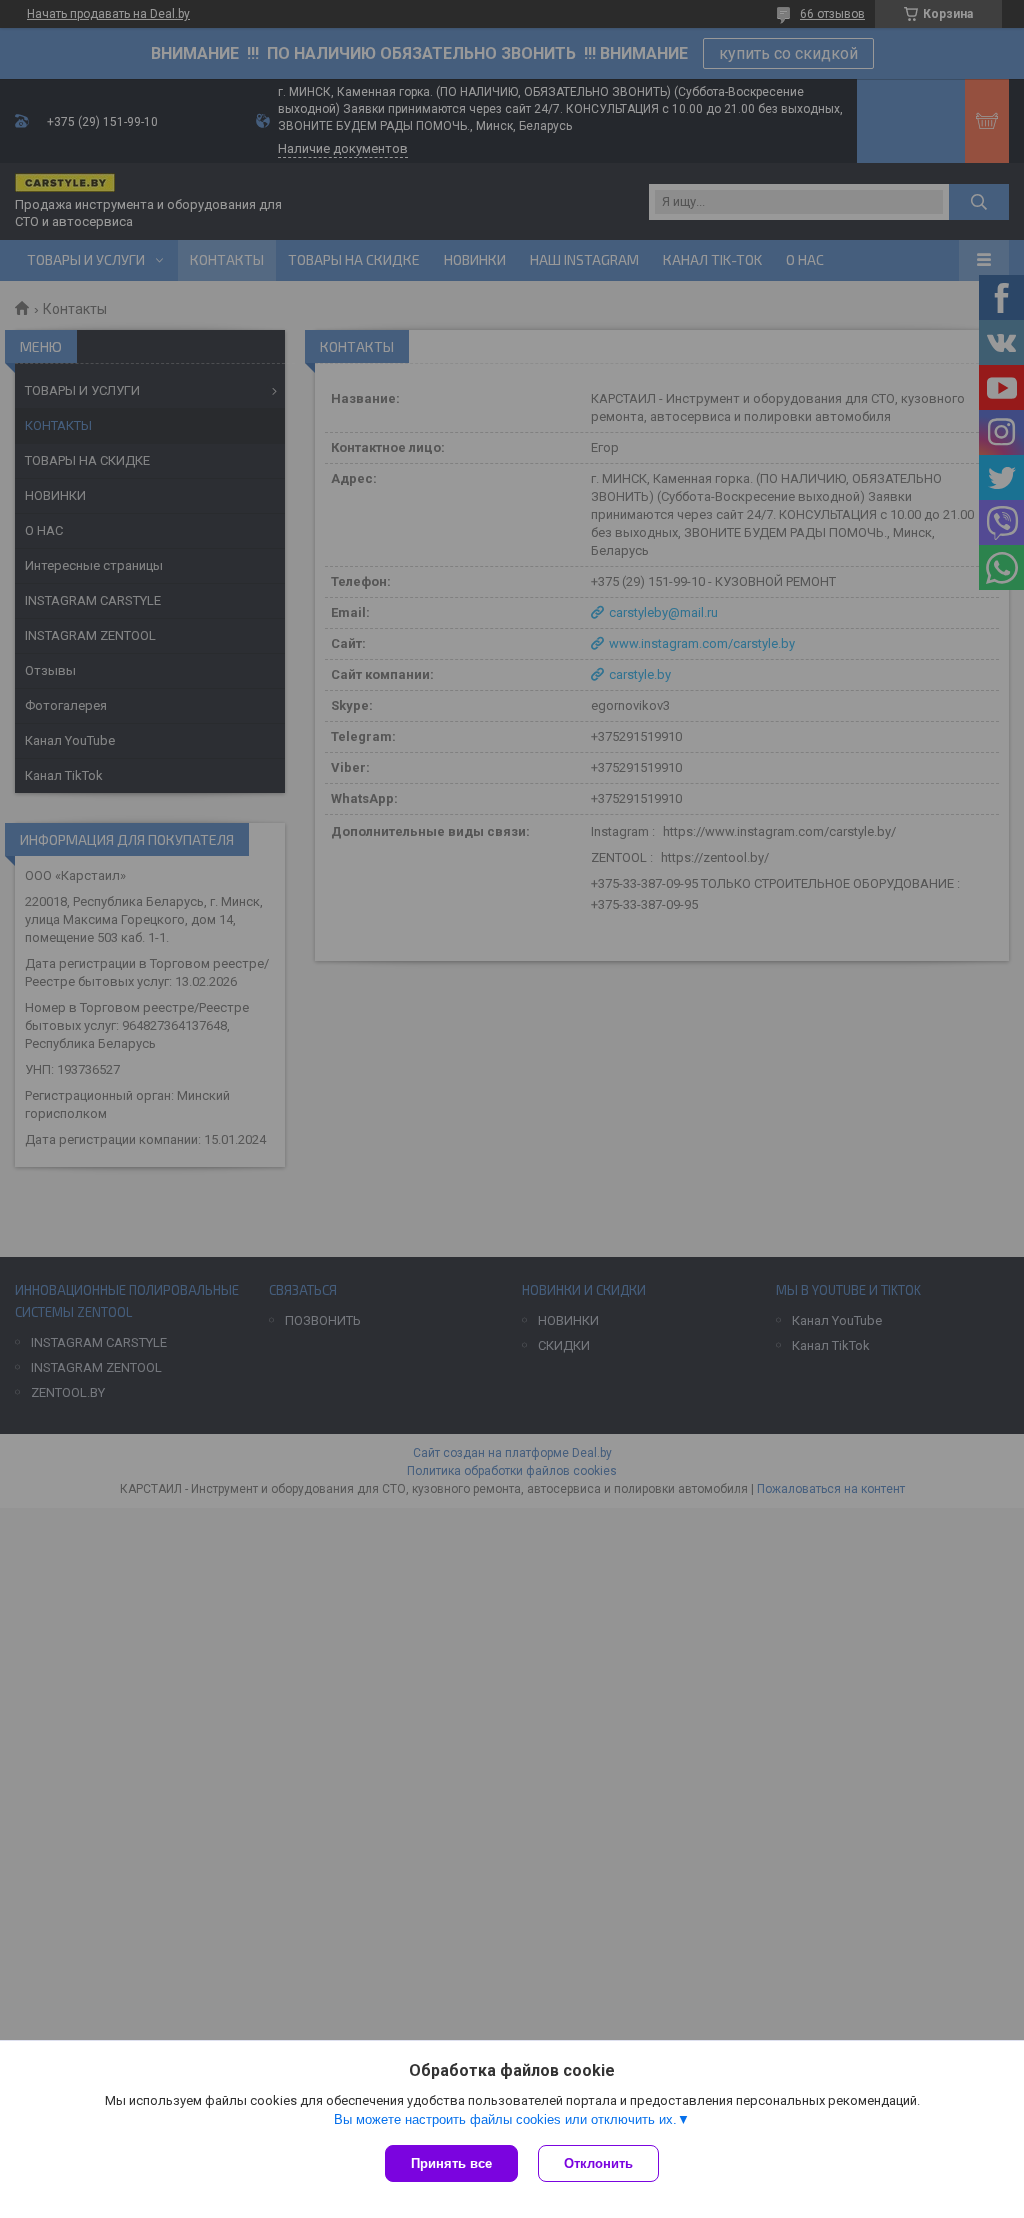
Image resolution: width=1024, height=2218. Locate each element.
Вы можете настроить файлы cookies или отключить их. (505, 2119)
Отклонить (598, 2163)
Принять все (451, 2163)
